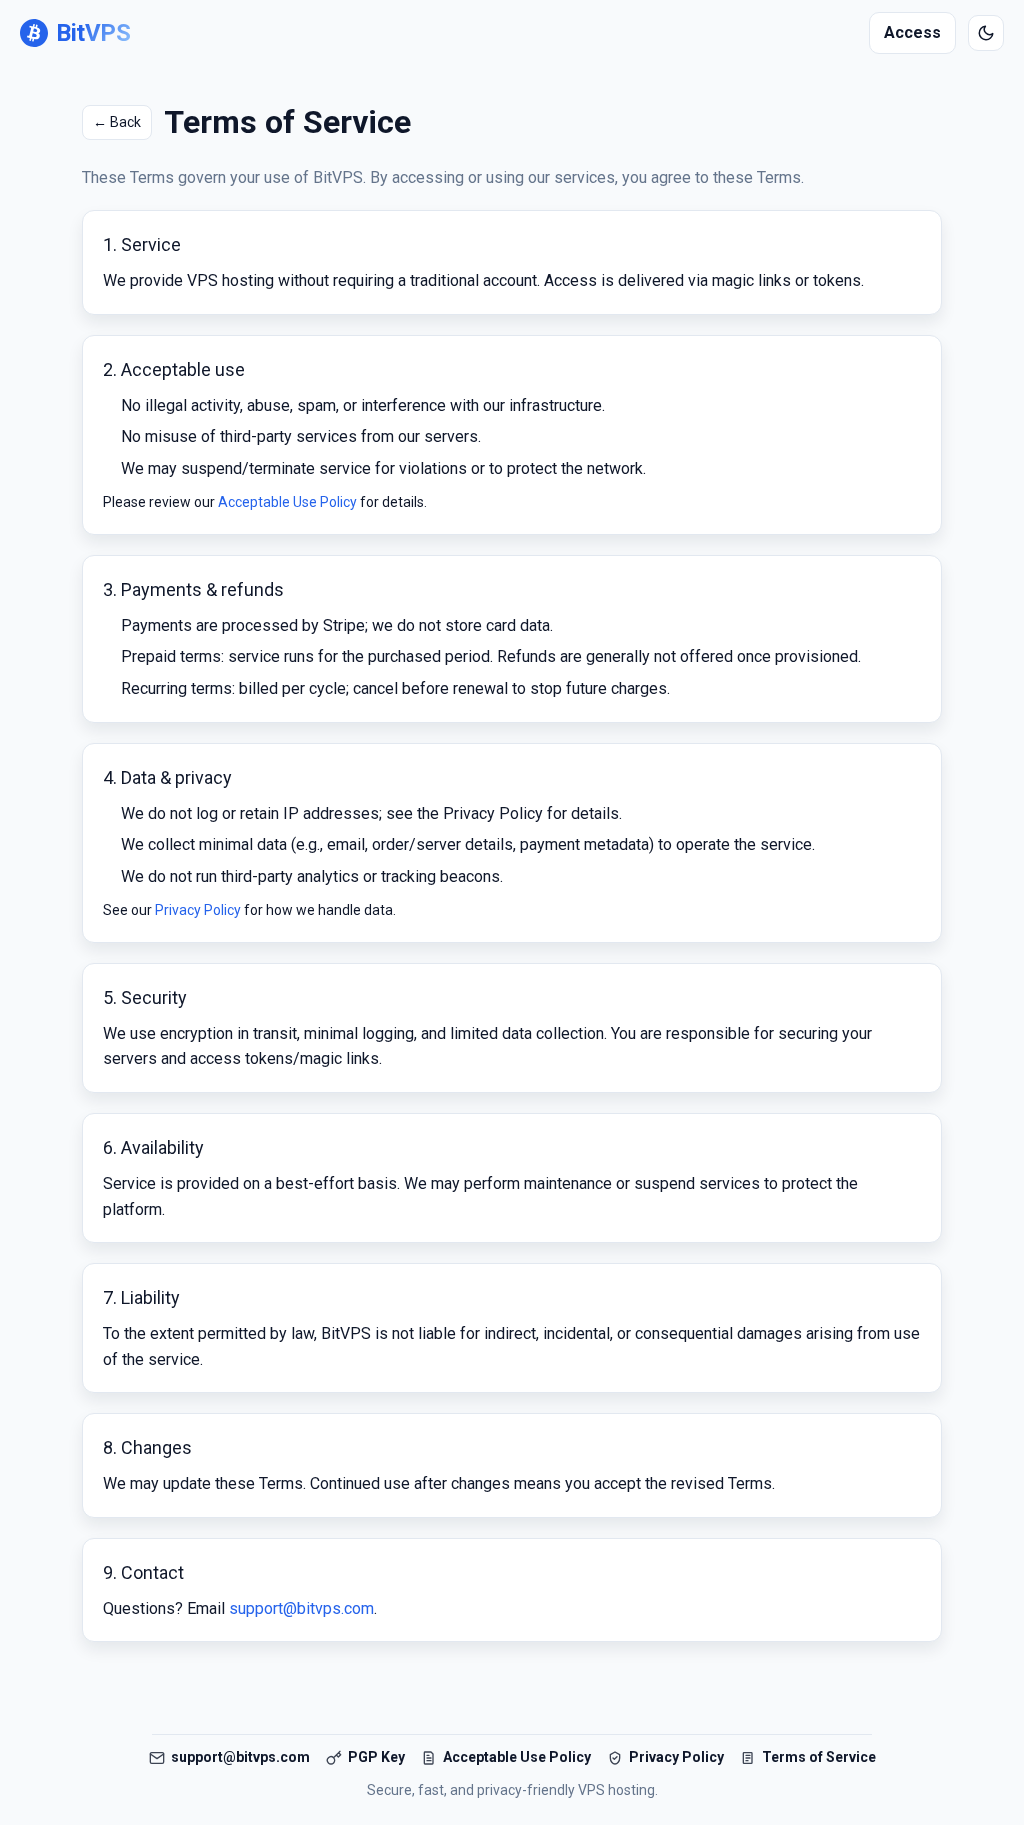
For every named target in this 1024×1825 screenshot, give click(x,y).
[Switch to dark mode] (986, 33)
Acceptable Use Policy (287, 502)
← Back (117, 122)
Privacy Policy (198, 910)
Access (912, 32)
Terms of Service (819, 1757)
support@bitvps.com (301, 1608)
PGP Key (376, 1757)
